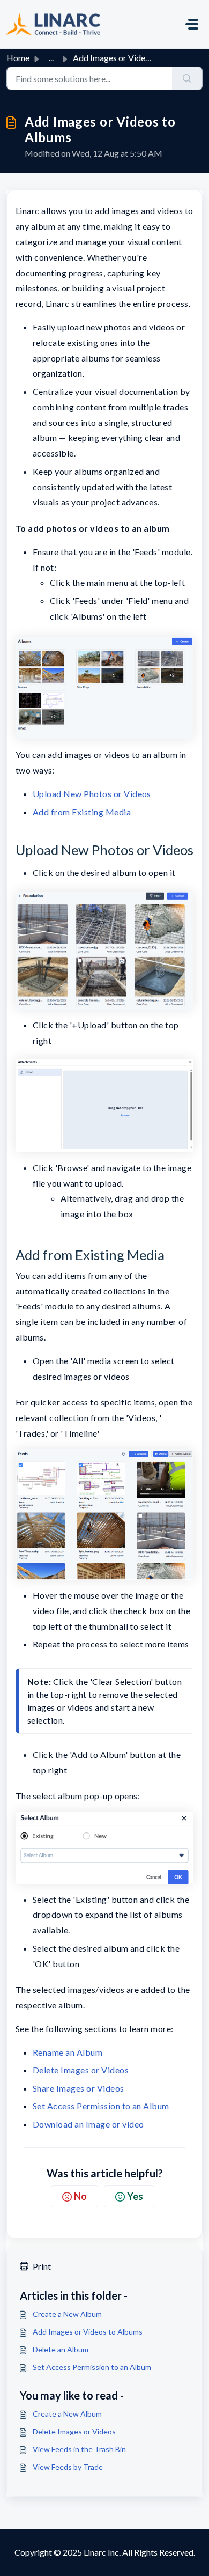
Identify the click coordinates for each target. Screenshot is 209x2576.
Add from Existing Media (82, 812)
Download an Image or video (88, 2124)
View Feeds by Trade (68, 2467)
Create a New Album (67, 2314)
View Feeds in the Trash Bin (79, 2449)
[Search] (187, 78)
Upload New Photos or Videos (92, 794)
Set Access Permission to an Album (101, 2106)
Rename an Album (68, 2052)
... (51, 58)
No (80, 2196)
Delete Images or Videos (81, 2070)
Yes (135, 2196)
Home (18, 58)
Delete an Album (61, 2349)
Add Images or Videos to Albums (88, 2332)
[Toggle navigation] (192, 24)
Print (42, 2266)
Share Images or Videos (79, 2088)
